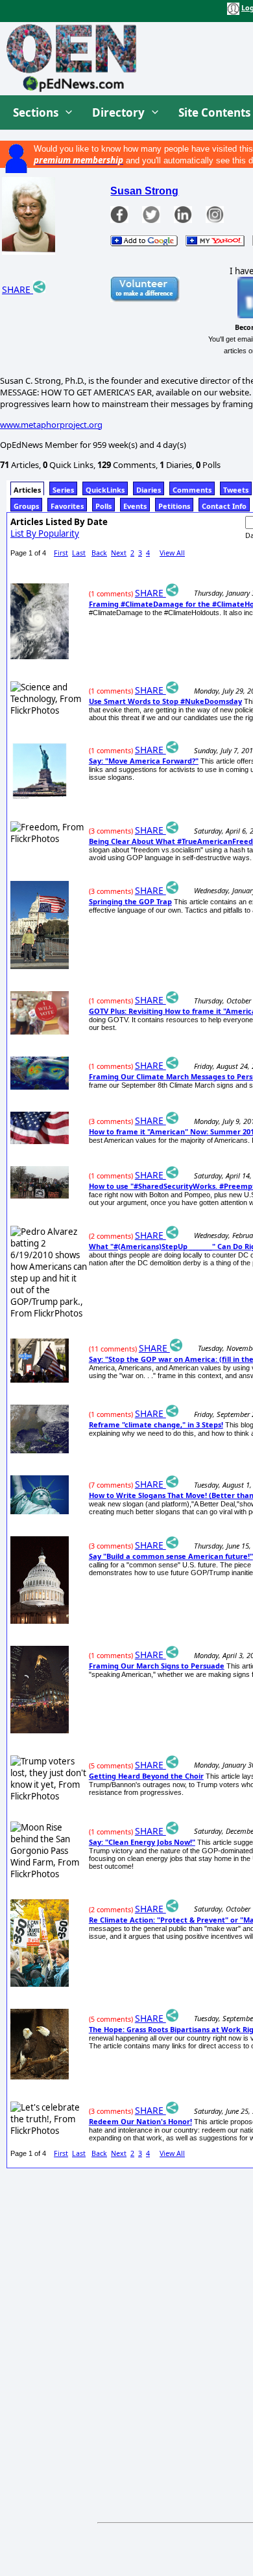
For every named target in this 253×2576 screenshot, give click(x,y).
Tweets (236, 490)
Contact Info (224, 506)
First (61, 553)
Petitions (174, 506)
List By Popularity (45, 533)
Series (63, 490)
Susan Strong (144, 191)
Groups (26, 506)
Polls (103, 506)
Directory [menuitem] (118, 112)
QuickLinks (105, 490)
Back (99, 553)
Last (79, 553)
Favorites (67, 506)
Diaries (149, 490)
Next (119, 553)
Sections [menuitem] (36, 112)
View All (172, 553)
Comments (192, 490)
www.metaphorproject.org (51, 425)
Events (135, 506)
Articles (27, 490)
